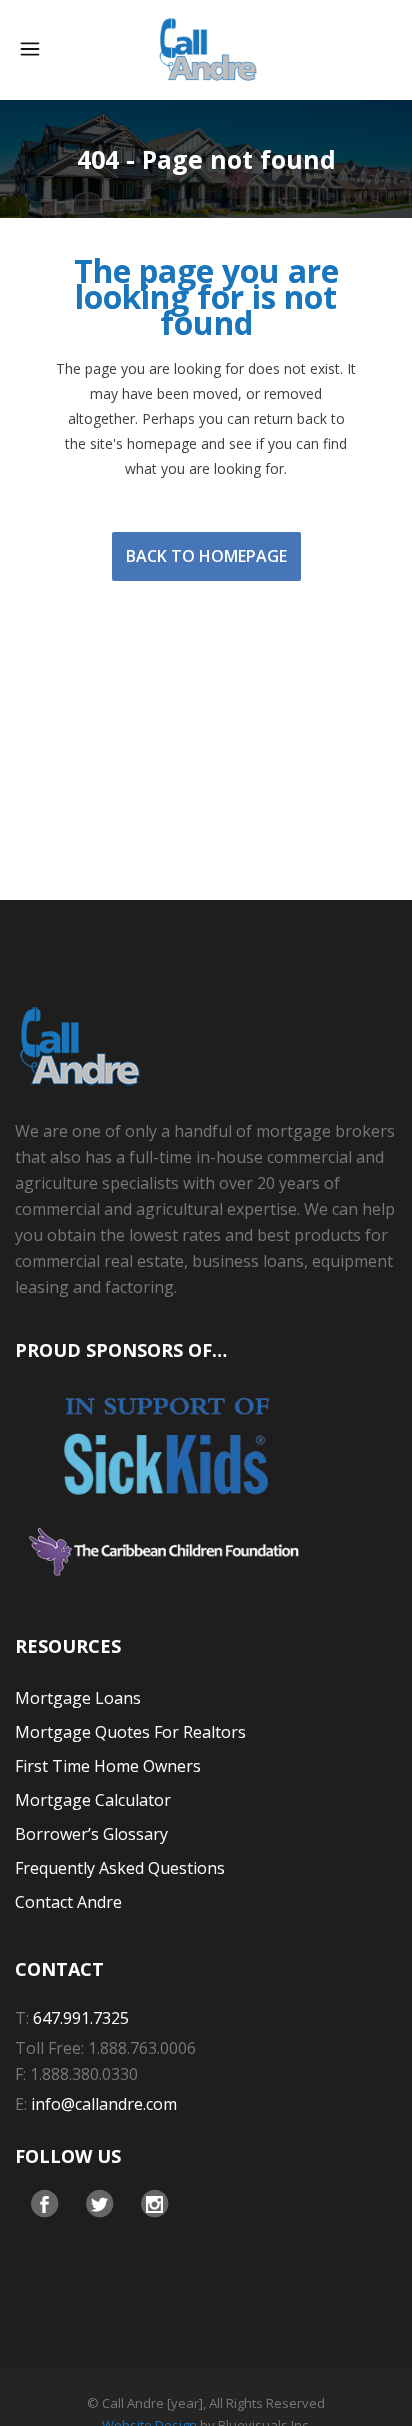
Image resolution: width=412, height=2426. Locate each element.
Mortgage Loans (78, 1698)
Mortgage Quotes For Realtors (130, 1732)
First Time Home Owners (108, 1766)
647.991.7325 (81, 2018)
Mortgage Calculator (93, 1800)
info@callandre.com (104, 2104)
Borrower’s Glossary (91, 1834)
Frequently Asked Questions (120, 1868)
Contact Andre (68, 1902)
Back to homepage (206, 556)
